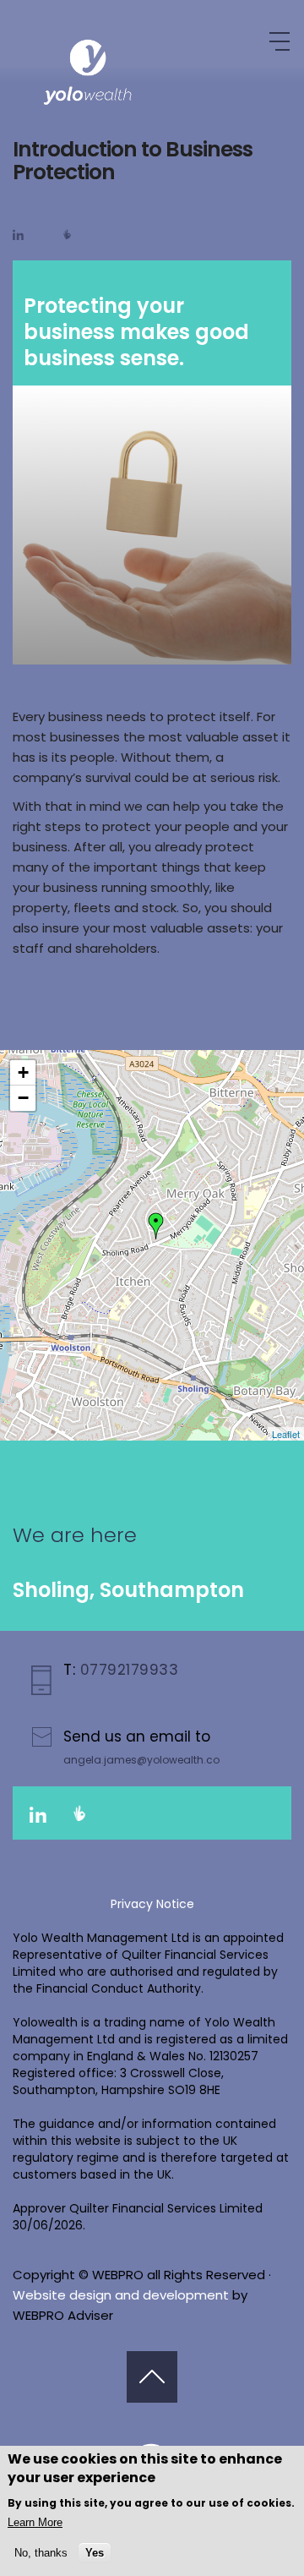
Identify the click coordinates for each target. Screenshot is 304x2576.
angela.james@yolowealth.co (141, 1760)
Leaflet (286, 1434)
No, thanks (41, 2553)
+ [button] (23, 1072)
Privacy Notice (152, 1904)
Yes (95, 2553)
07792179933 (127, 1670)
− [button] (23, 1098)
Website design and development (121, 2295)
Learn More (35, 2522)
